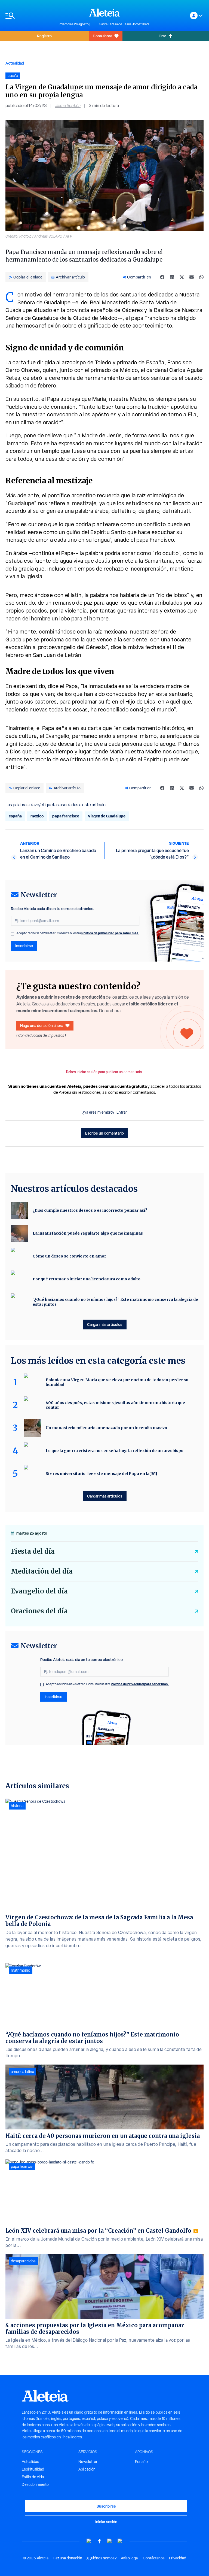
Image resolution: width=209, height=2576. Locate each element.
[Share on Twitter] (182, 277)
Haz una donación (67, 2558)
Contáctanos (154, 2558)
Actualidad (15, 63)
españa (15, 816)
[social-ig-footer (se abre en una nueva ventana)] (120, 2541)
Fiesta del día (33, 1551)
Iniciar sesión (106, 2522)
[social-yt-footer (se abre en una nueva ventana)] (89, 2541)
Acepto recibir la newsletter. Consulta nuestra (78, 933)
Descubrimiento (35, 2484)
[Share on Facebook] (162, 277)
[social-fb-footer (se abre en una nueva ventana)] (99, 2541)
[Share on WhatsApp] (201, 277)
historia (17, 1806)
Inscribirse (24, 946)
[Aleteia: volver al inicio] (104, 13)
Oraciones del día (39, 1611)
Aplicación (87, 2469)
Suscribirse (106, 2506)
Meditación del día (42, 1571)
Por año (141, 2462)
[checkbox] (13, 934)
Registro (44, 36)
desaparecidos (23, 2261)
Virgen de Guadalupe (107, 816)
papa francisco (66, 816)
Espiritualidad (33, 2469)
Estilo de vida (33, 2477)
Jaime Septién (68, 106)
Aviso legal (130, 2558)
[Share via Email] (192, 277)
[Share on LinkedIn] (172, 277)
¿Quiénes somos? (102, 2558)
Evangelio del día (39, 1591)
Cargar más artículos (105, 1324)
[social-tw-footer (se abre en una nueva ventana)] (110, 2541)
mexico (37, 816)
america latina (22, 2072)
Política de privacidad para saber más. (110, 933)
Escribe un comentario (104, 1133)
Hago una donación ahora (42, 1025)
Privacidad (178, 2558)
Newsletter (88, 2462)
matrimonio (21, 1970)
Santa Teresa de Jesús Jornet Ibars (124, 24)
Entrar (122, 1112)
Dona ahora (102, 36)
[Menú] (30, 16)
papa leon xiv (22, 2166)
